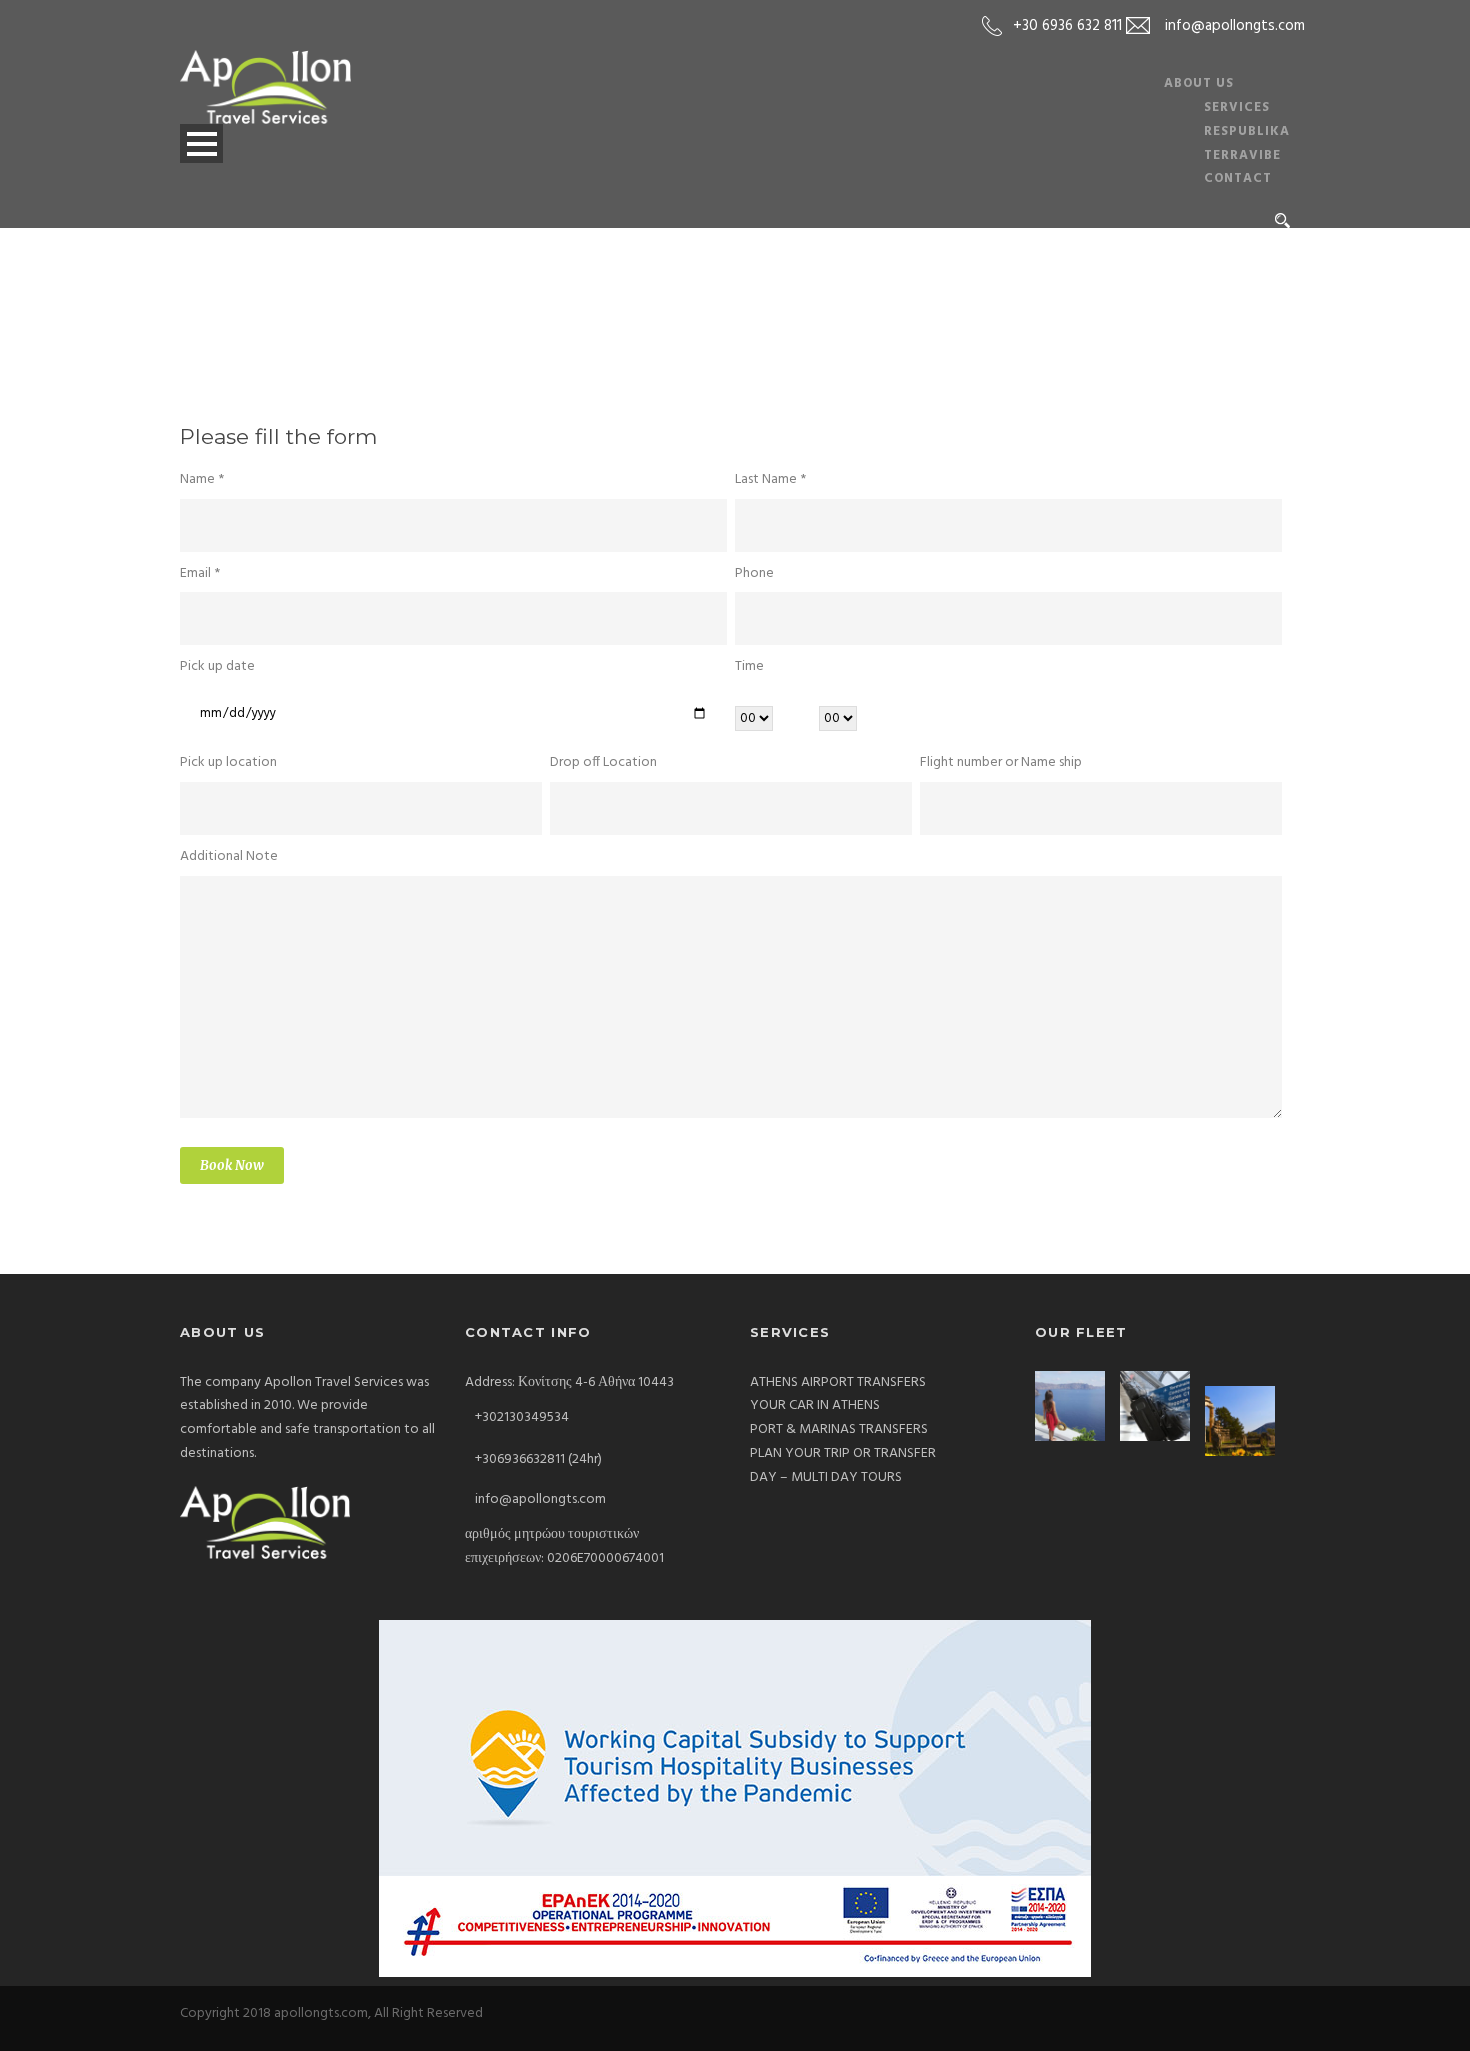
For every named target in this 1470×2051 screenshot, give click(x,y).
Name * (202, 479)
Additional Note (229, 856)
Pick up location (228, 762)
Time (749, 666)
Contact (1238, 178)
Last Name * (770, 479)
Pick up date (217, 666)
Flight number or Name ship (1001, 762)
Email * (200, 573)
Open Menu (201, 143)
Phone (754, 573)
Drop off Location (603, 762)
